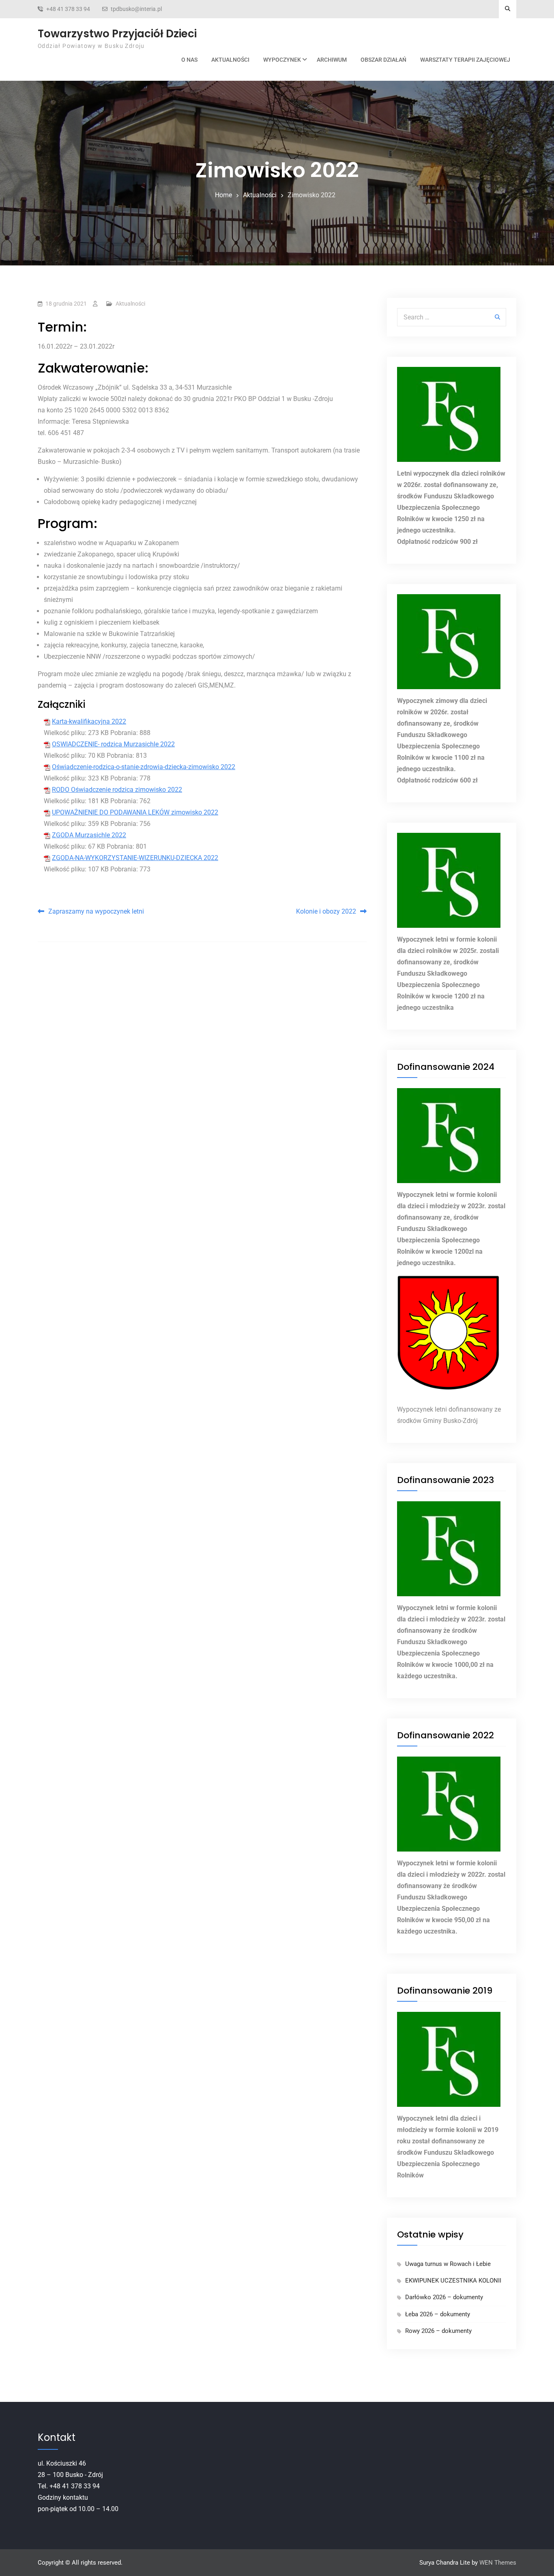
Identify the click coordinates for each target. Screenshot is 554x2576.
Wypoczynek (282, 60)
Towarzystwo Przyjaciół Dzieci (117, 34)
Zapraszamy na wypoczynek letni (96, 911)
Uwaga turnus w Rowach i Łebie (448, 2264)
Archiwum (332, 60)
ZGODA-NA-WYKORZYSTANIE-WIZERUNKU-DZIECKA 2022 (135, 858)
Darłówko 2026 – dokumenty (444, 2297)
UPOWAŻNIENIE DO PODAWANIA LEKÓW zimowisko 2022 (135, 812)
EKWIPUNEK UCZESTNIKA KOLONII (453, 2281)
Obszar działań (383, 60)
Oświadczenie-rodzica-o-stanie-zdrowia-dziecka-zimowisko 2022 (144, 767)
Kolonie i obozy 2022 (326, 911)
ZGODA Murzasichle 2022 (89, 835)
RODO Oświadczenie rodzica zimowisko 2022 (117, 790)
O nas (189, 60)
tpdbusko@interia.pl (136, 9)
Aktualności (230, 60)
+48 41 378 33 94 (68, 9)
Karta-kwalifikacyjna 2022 (89, 721)
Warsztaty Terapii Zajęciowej (465, 60)
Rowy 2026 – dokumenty (438, 2331)
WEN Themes (498, 2563)
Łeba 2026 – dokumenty (438, 2314)
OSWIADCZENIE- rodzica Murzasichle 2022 (113, 744)
